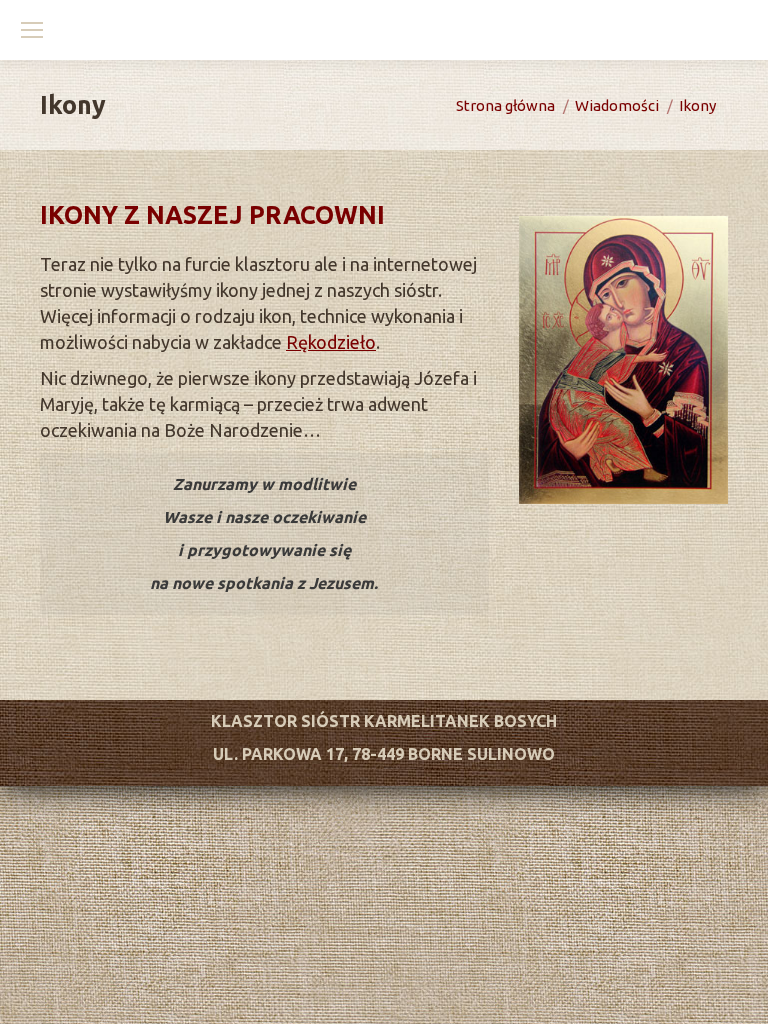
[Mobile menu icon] (32, 30)
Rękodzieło (331, 342)
